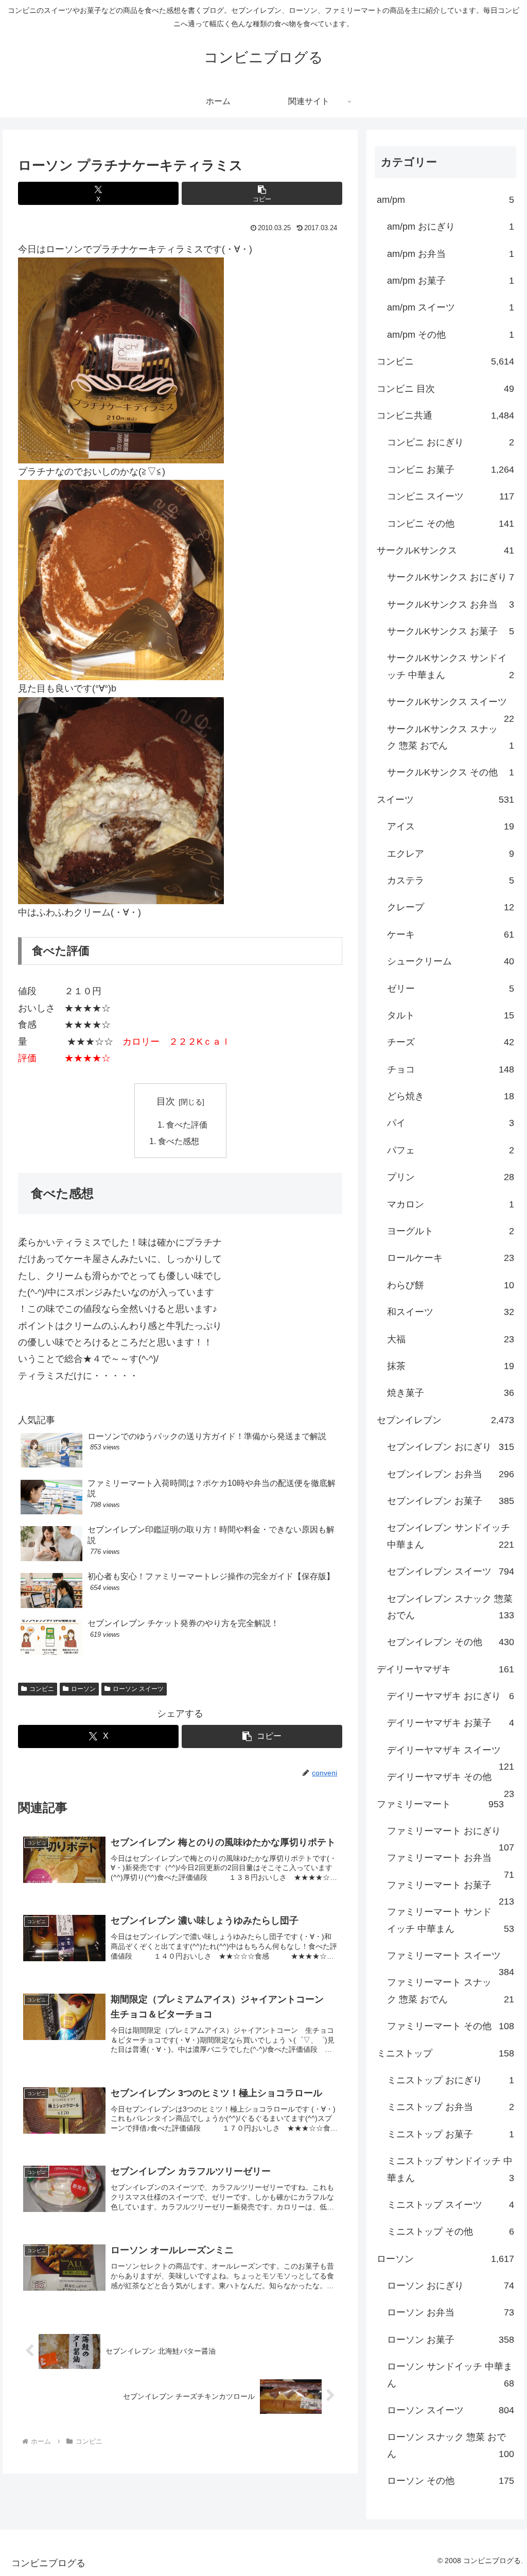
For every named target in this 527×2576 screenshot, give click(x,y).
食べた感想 (179, 1141)
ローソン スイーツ (138, 1689)
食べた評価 (187, 1125)
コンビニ (42, 1689)
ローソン (83, 1689)
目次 (166, 1101)
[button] (262, 193)
